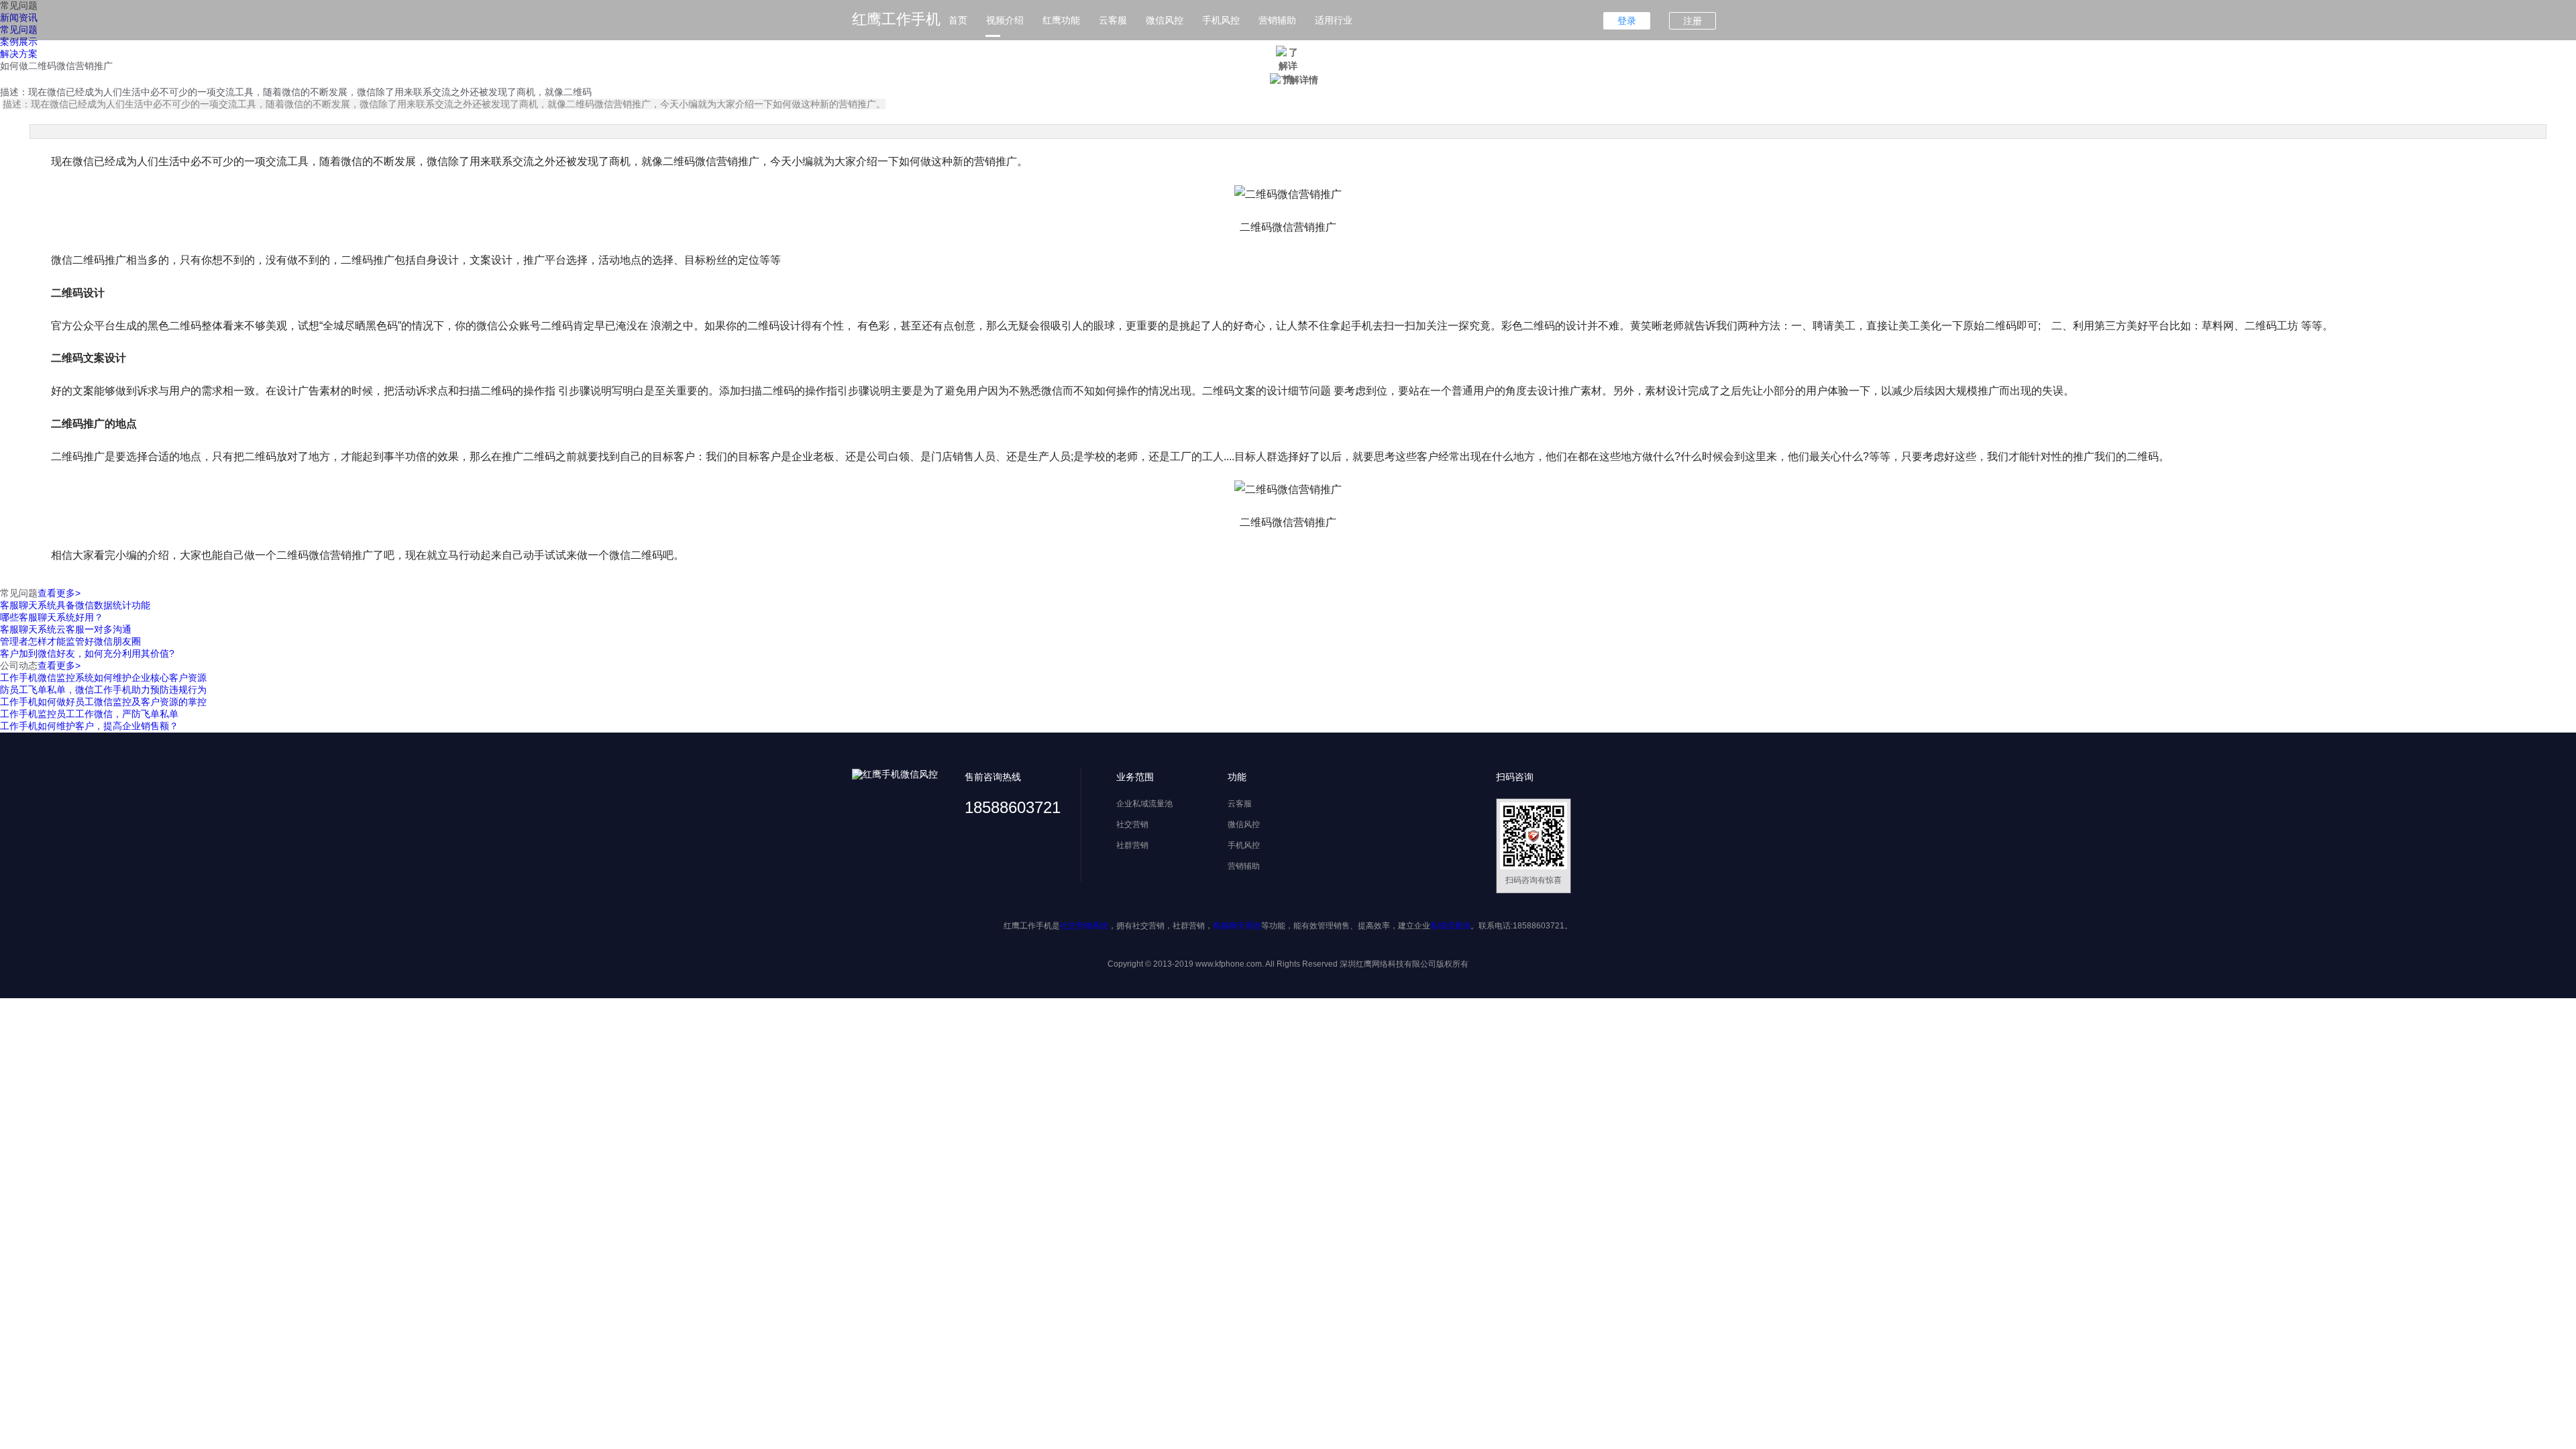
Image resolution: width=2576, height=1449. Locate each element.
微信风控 (1165, 20)
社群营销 (1132, 845)
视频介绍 (1005, 20)
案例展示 (19, 42)
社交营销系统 (1084, 926)
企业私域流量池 (1144, 804)
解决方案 (19, 54)
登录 (1627, 21)
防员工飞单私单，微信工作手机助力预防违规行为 (103, 690)
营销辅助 (1277, 20)
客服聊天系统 (1237, 926)
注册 (1693, 21)
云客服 (1113, 20)
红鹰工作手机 (896, 19)
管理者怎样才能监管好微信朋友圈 (70, 641)
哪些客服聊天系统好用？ (52, 617)
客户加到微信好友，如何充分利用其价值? (87, 653)
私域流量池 (1450, 926)
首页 (958, 20)
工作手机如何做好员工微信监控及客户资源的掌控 (103, 702)
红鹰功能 (1061, 20)
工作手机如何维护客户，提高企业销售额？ (89, 726)
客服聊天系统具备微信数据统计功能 (75, 605)
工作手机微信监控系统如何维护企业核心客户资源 (103, 678)
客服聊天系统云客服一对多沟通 (66, 629)
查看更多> (59, 593)
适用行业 (1334, 20)
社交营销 (1132, 824)
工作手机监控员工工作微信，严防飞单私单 (89, 714)
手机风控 (1221, 20)
